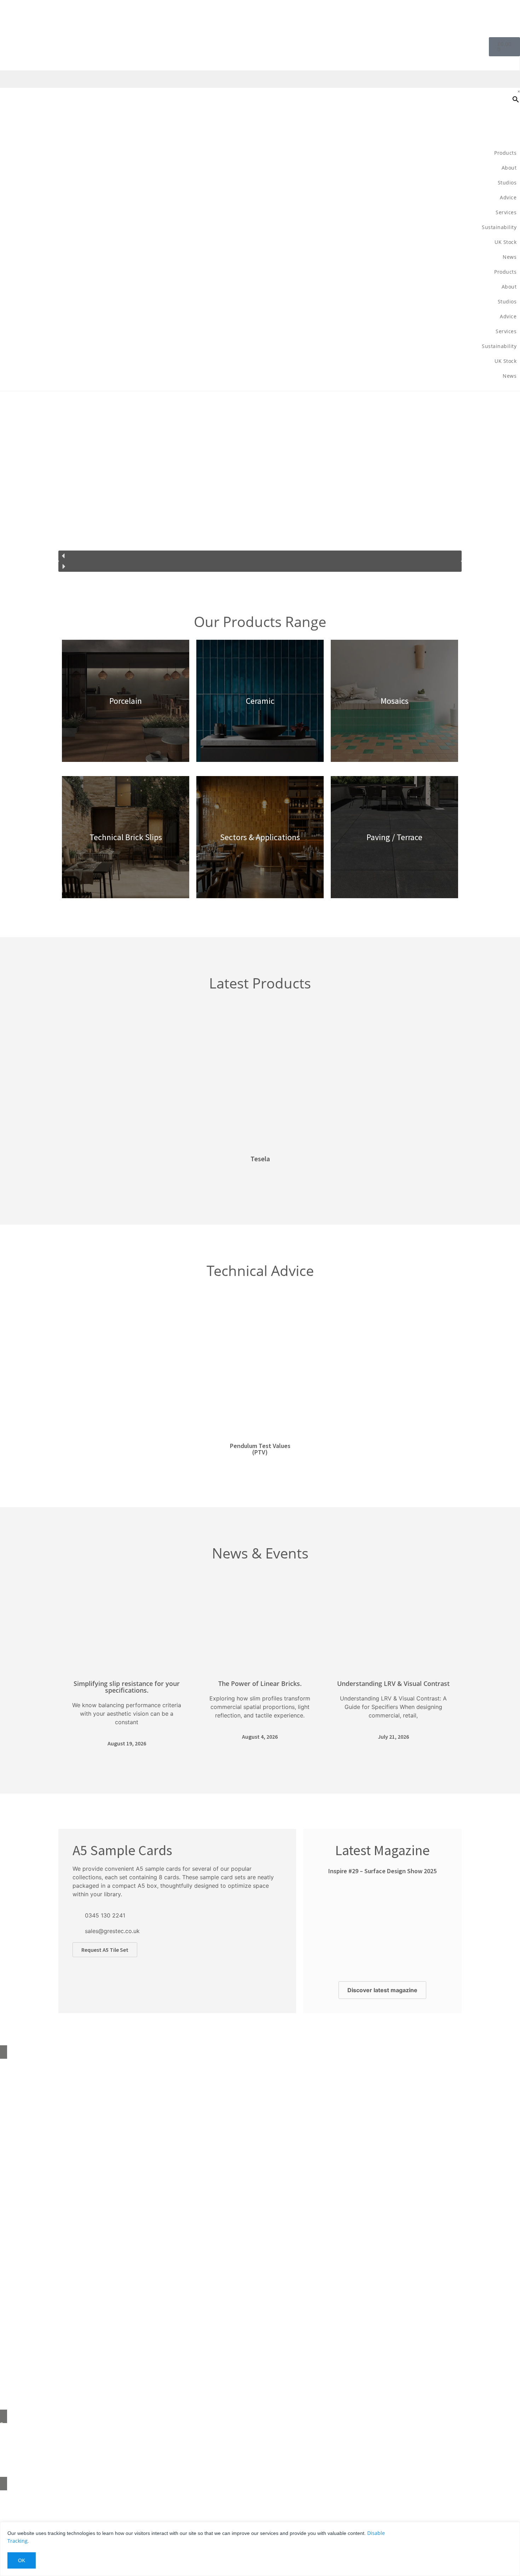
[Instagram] (28, 2496)
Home (7, 2063)
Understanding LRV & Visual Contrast (393, 1683)
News (510, 257)
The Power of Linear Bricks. (260, 1683)
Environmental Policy (25, 2167)
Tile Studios (14, 2123)
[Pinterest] (9, 2496)
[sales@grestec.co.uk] (76, 1931)
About (7, 2078)
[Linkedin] (46, 2496)
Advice (508, 197)
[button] (260, 556)
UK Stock (505, 242)
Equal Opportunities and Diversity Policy (48, 2197)
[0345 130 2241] (76, 1915)
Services (506, 212)
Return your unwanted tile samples (42, 2138)
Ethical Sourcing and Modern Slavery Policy (51, 2182)
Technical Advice (260, 1270)
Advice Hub (13, 2108)
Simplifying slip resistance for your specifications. (127, 1687)
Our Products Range (260, 622)
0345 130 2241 (105, 1915)
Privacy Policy (16, 2227)
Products (505, 153)
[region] (260, 485)
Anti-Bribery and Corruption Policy (41, 2212)
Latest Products (260, 983)
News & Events (260, 1553)
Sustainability (499, 227)
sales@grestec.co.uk (112, 1931)
